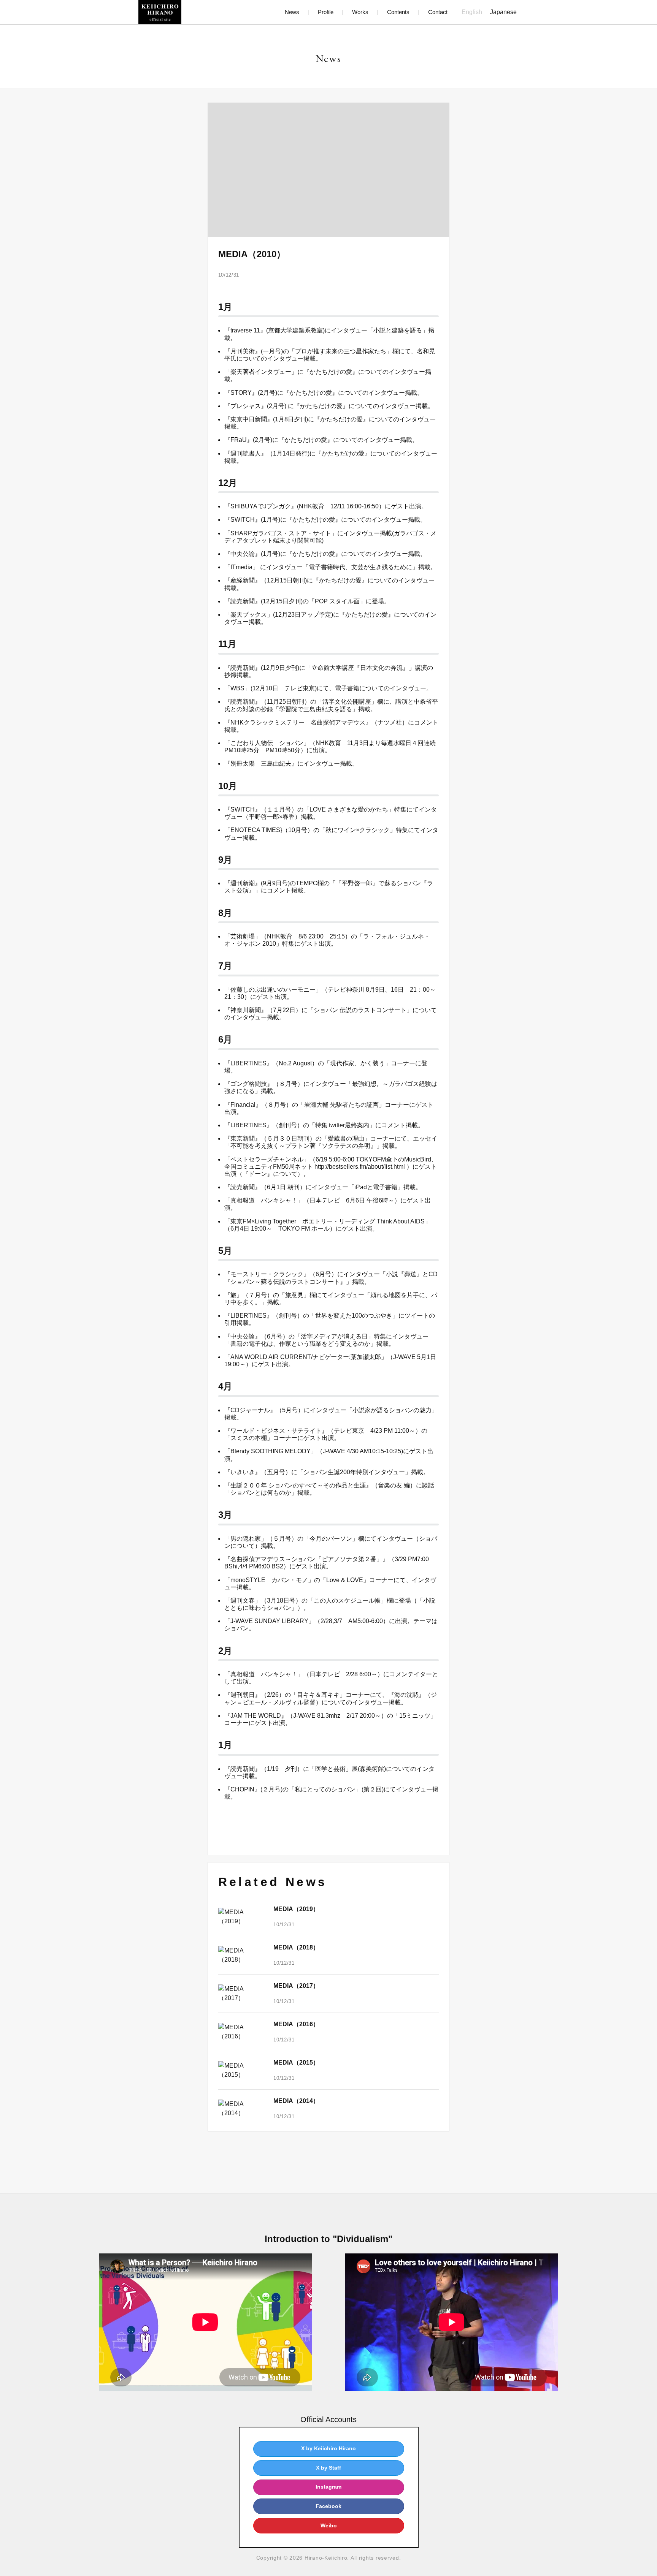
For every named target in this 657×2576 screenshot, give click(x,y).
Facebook (328, 2506)
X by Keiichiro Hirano (328, 2448)
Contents (398, 12)
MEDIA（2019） (296, 1909)
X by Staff (328, 2468)
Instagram (328, 2487)
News (292, 12)
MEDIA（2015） (296, 2063)
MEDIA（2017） (296, 1986)
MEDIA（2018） (296, 1947)
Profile (326, 12)
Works (360, 12)
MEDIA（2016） (296, 2024)
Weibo (329, 2525)
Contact (438, 12)
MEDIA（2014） (296, 2101)
